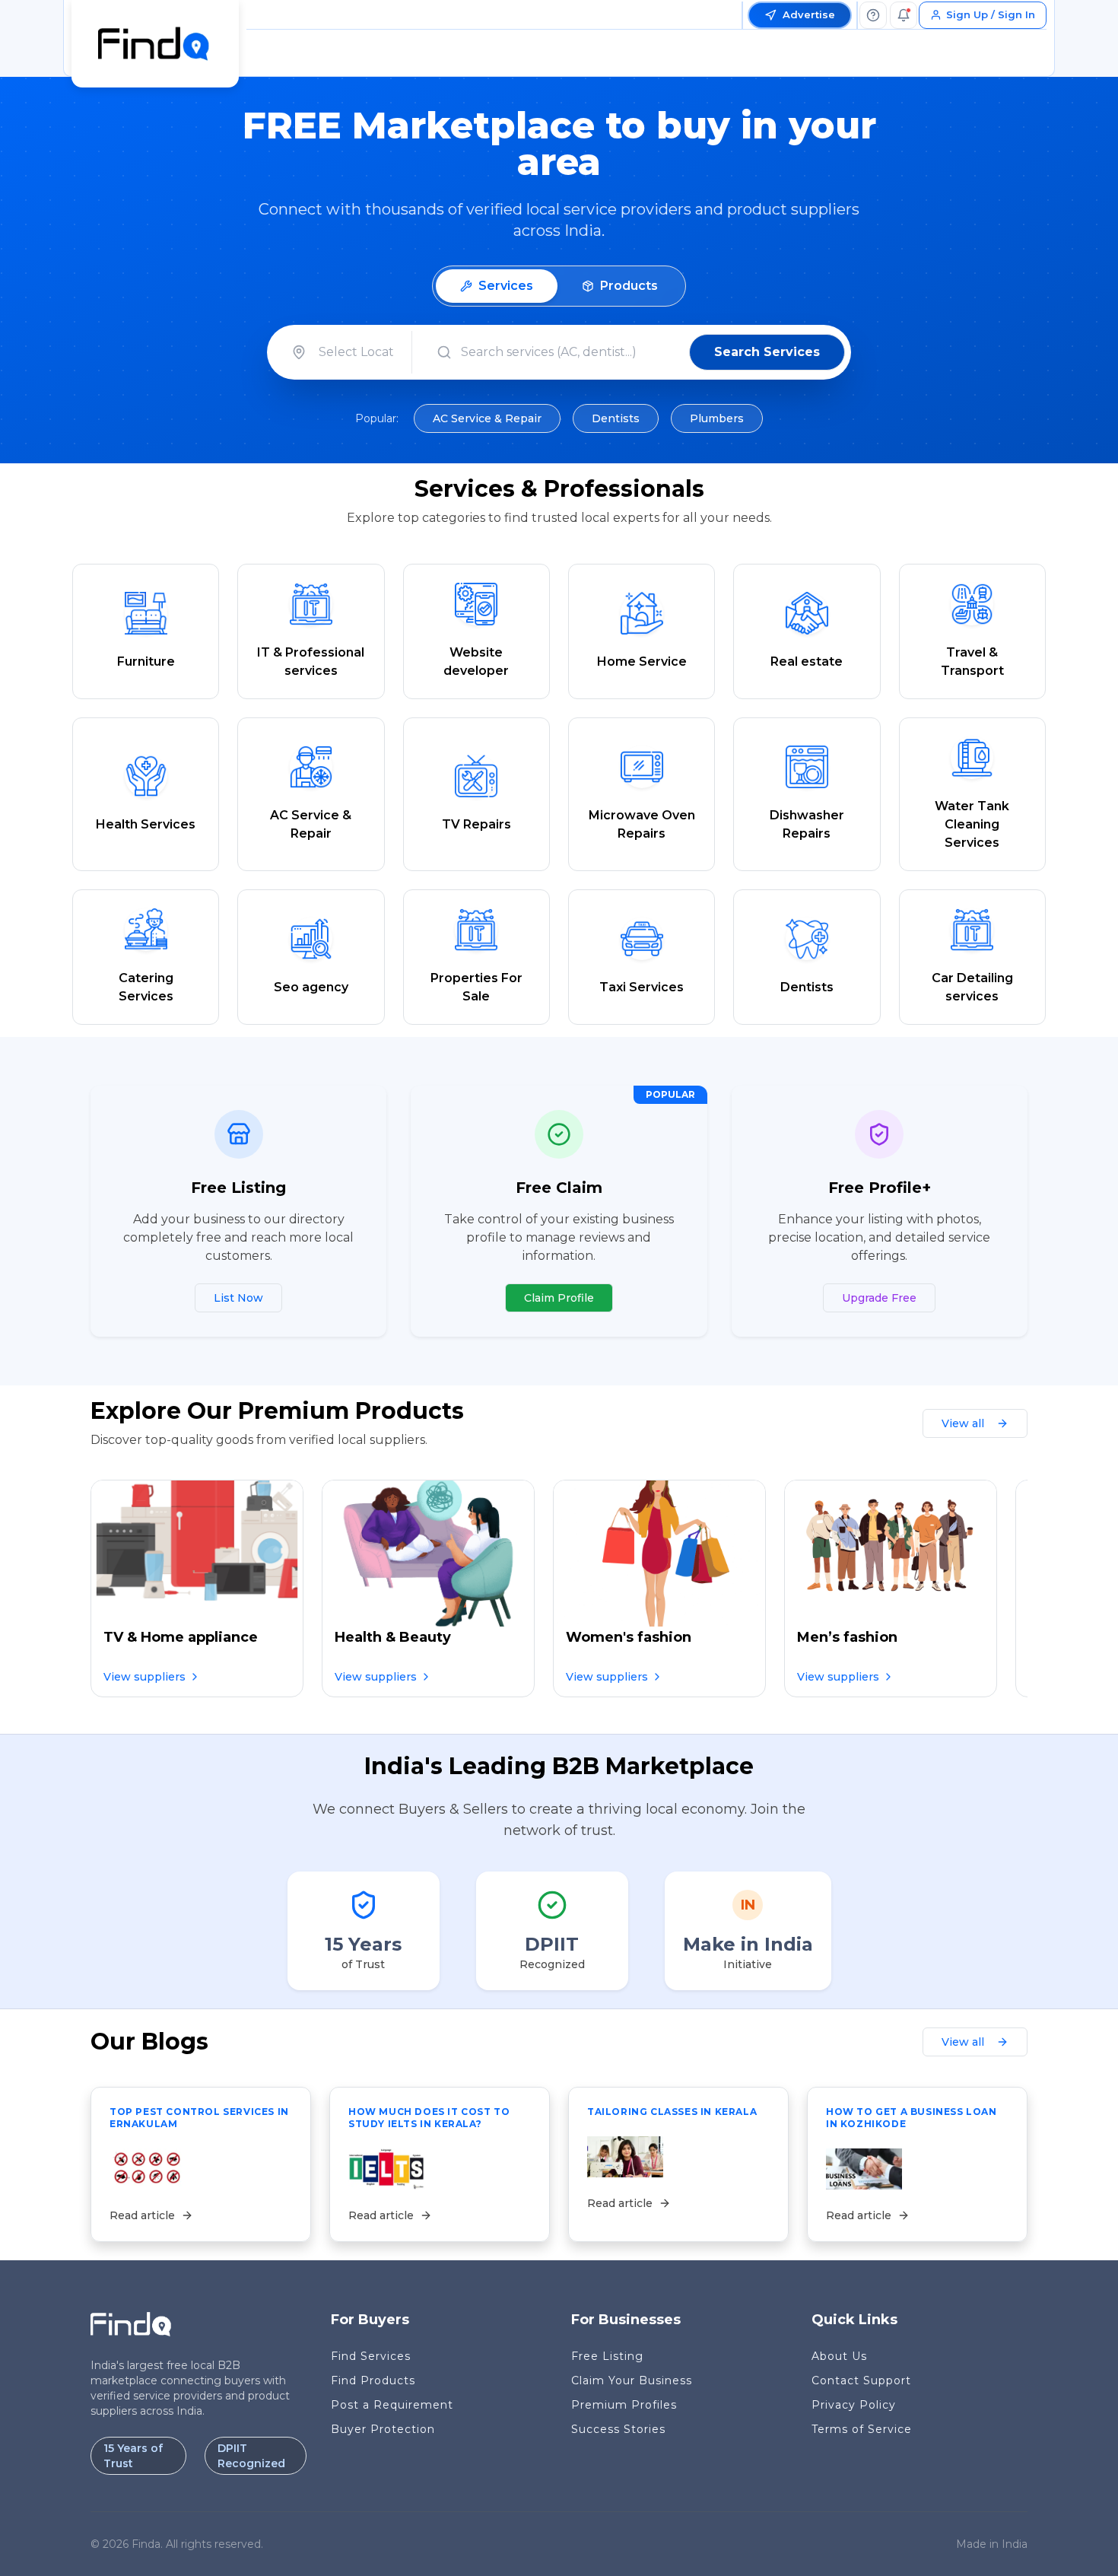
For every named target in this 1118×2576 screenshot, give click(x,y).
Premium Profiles (624, 2405)
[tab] (497, 286)
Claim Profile (559, 1298)
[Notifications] (904, 15)
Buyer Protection (383, 2429)
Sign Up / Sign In (991, 14)
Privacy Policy (854, 2405)
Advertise (809, 14)
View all (963, 1423)
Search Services (767, 352)
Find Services (371, 2356)
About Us (839, 2356)
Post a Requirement (392, 2405)
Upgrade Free (879, 1298)
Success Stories (618, 2429)
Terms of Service (862, 2429)
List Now (238, 1298)
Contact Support (861, 2380)
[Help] (873, 15)
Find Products (373, 2380)
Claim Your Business (632, 2380)
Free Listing (607, 2356)
